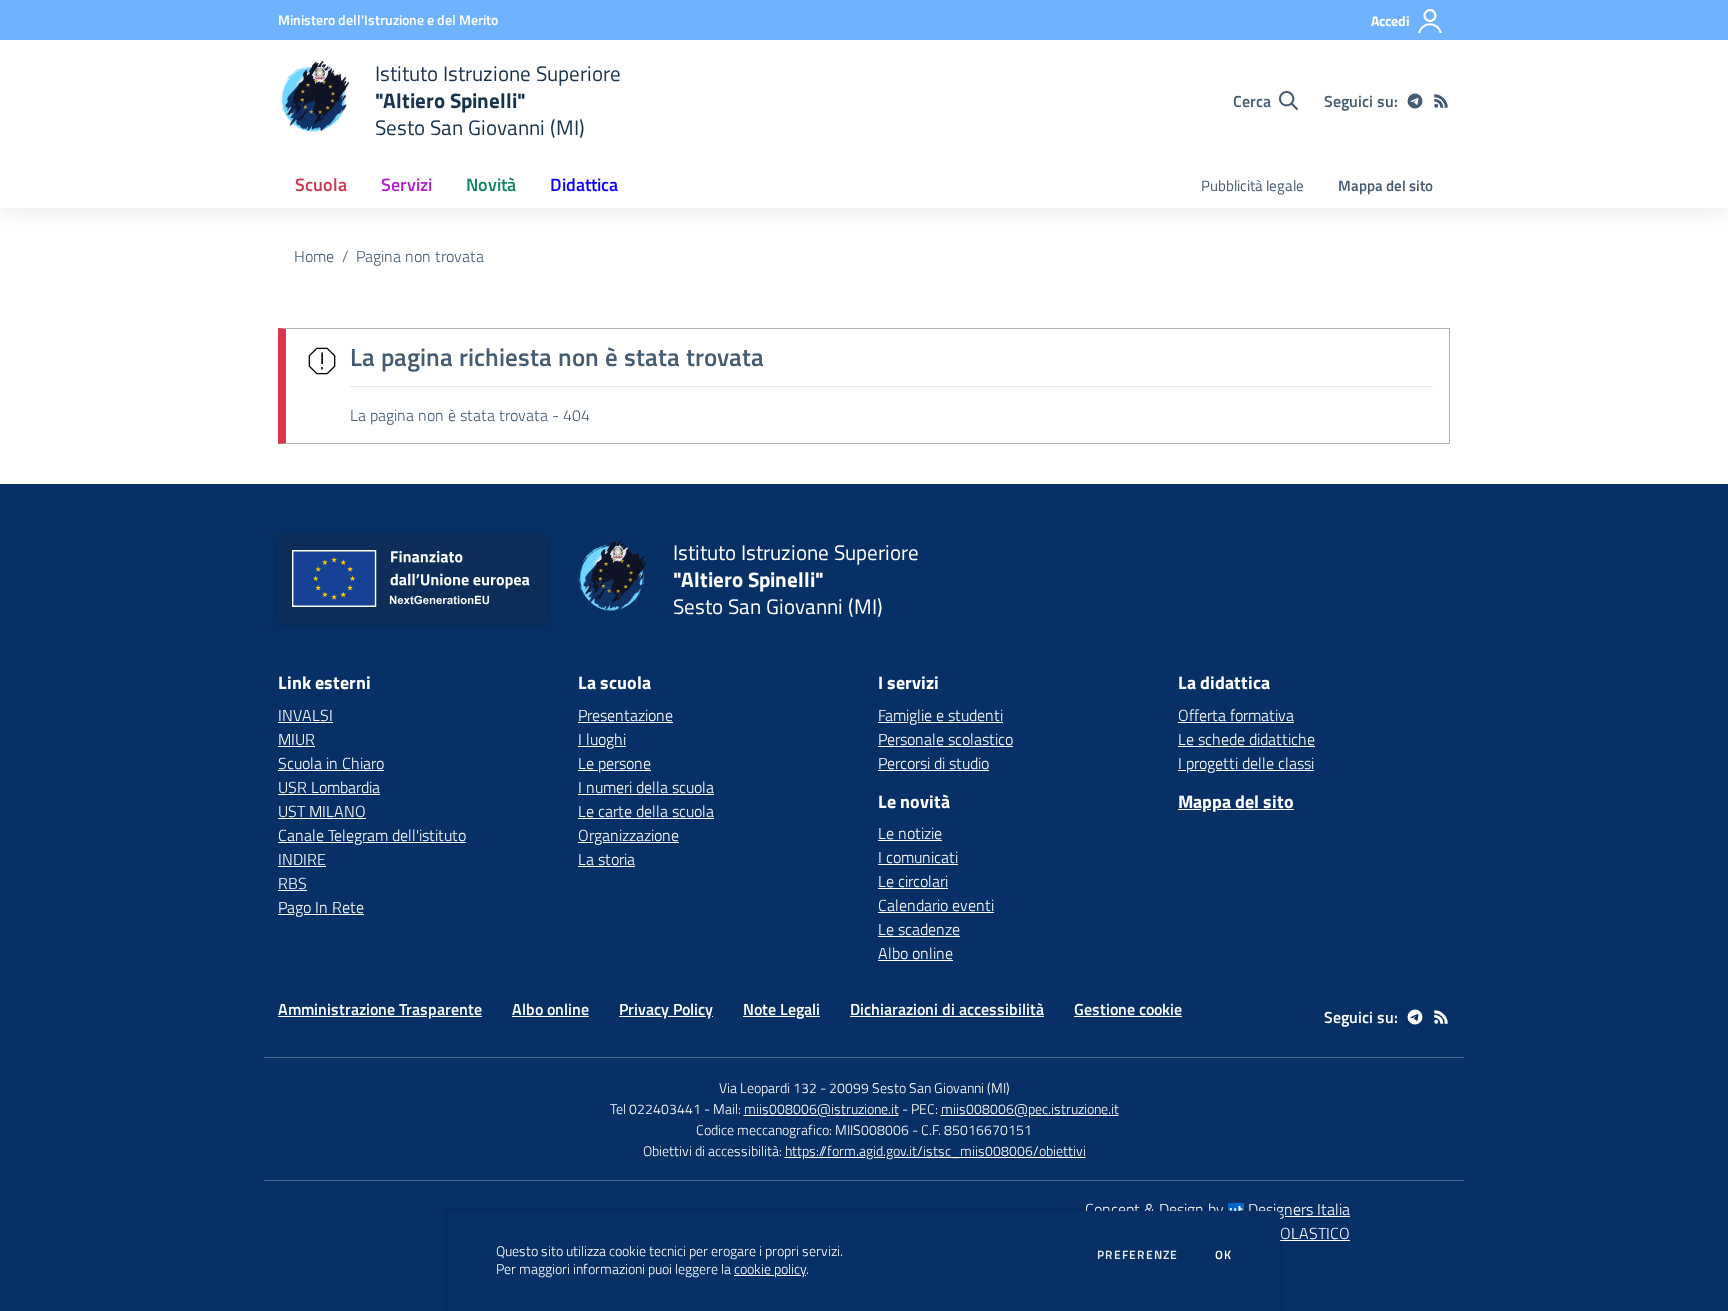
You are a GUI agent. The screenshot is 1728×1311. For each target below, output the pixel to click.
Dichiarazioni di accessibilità (947, 1009)
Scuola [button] (321, 184)
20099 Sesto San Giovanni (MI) (919, 1087)
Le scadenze (919, 929)
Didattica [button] (584, 184)
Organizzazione (628, 835)
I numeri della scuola (646, 787)
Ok (1224, 1255)
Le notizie (910, 833)
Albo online (915, 953)
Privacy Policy (666, 1009)
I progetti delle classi (1246, 763)
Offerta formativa (1236, 715)
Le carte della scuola (646, 811)
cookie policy (770, 1269)
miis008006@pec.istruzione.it (1030, 1108)
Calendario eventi (936, 905)
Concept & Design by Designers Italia (1217, 1209)
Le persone (614, 763)
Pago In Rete (321, 907)
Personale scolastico (945, 739)
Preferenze (1137, 1255)
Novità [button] (491, 184)
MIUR (296, 739)
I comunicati (918, 857)
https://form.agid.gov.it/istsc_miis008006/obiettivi (935, 1150)
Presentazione (625, 715)
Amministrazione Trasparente (380, 1009)
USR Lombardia (329, 787)
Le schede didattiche (1246, 739)
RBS (292, 883)
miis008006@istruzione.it (821, 1108)
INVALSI (305, 715)
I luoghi (602, 739)
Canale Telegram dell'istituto (372, 835)
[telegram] (1415, 101)
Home (314, 256)
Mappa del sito (1385, 185)
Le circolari (913, 881)
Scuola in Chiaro (331, 763)
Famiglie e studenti (940, 715)
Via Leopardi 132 (768, 1087)
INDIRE (302, 859)
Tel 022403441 (655, 1108)
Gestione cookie (1128, 1009)
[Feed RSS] (1441, 101)
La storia (606, 859)
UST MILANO (322, 811)
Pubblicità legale (1252, 185)
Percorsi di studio (933, 763)
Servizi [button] (406, 184)
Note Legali (781, 1009)
